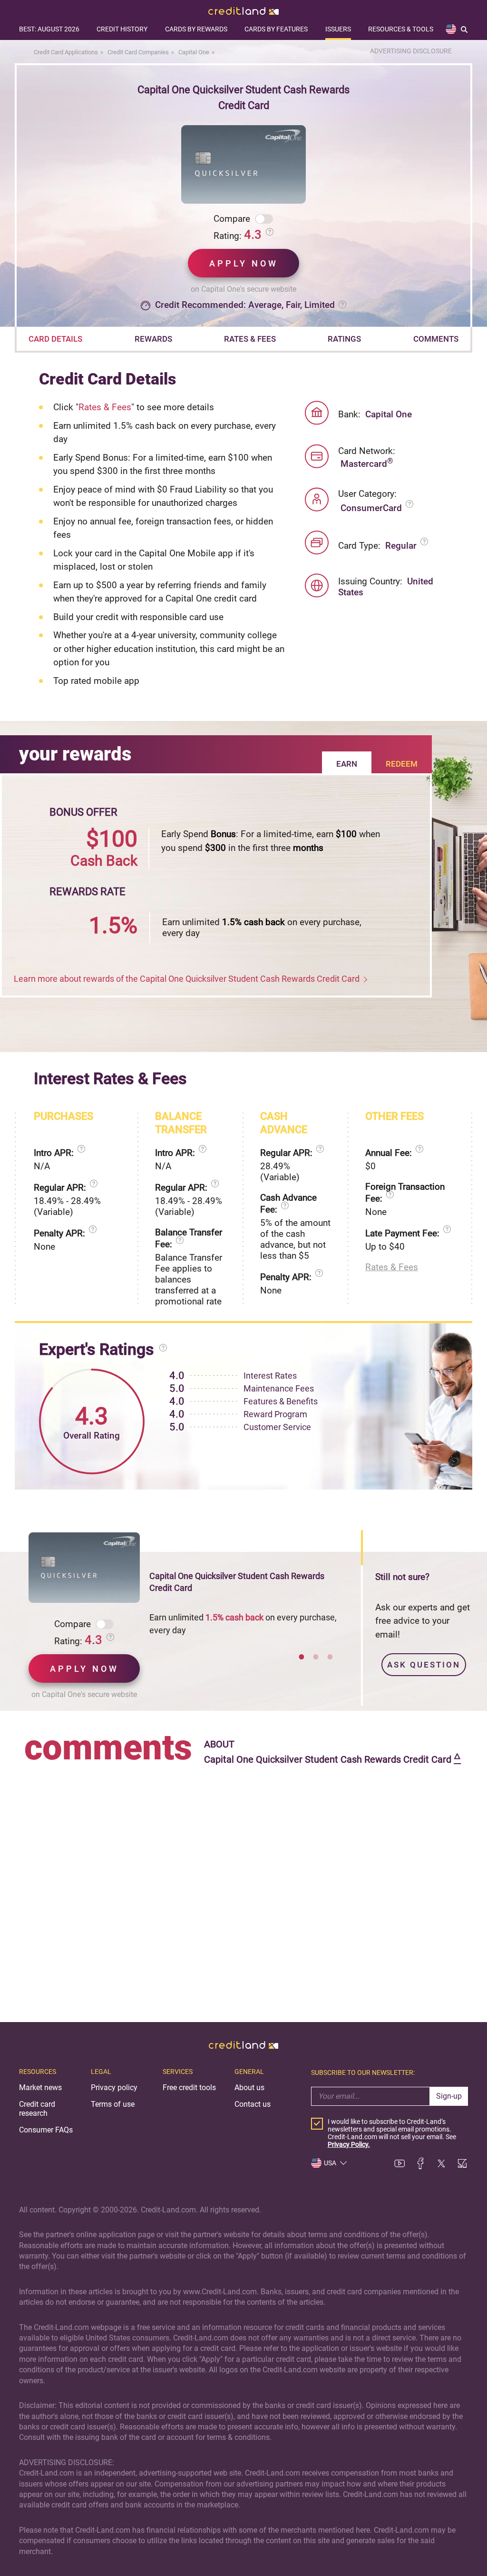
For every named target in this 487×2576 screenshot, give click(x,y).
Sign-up (449, 2096)
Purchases (63, 1116)
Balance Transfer (181, 1123)
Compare (232, 219)
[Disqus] (243, 1887)
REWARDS (153, 339)
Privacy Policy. (349, 2144)
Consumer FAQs (46, 2130)
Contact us (253, 2104)
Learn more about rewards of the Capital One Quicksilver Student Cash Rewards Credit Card (187, 979)
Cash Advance (284, 1123)
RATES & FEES (250, 339)
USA (330, 2163)
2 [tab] (316, 1657)
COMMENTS (436, 339)
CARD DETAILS (55, 339)
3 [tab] (330, 1657)
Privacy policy (114, 2087)
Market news (40, 2087)
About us (249, 2087)
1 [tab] (302, 1657)
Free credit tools (189, 2087)
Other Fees (394, 1116)
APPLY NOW (244, 263)
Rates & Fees (105, 407)
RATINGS (344, 339)
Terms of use (113, 2104)
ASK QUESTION (424, 1665)
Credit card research (37, 2109)
